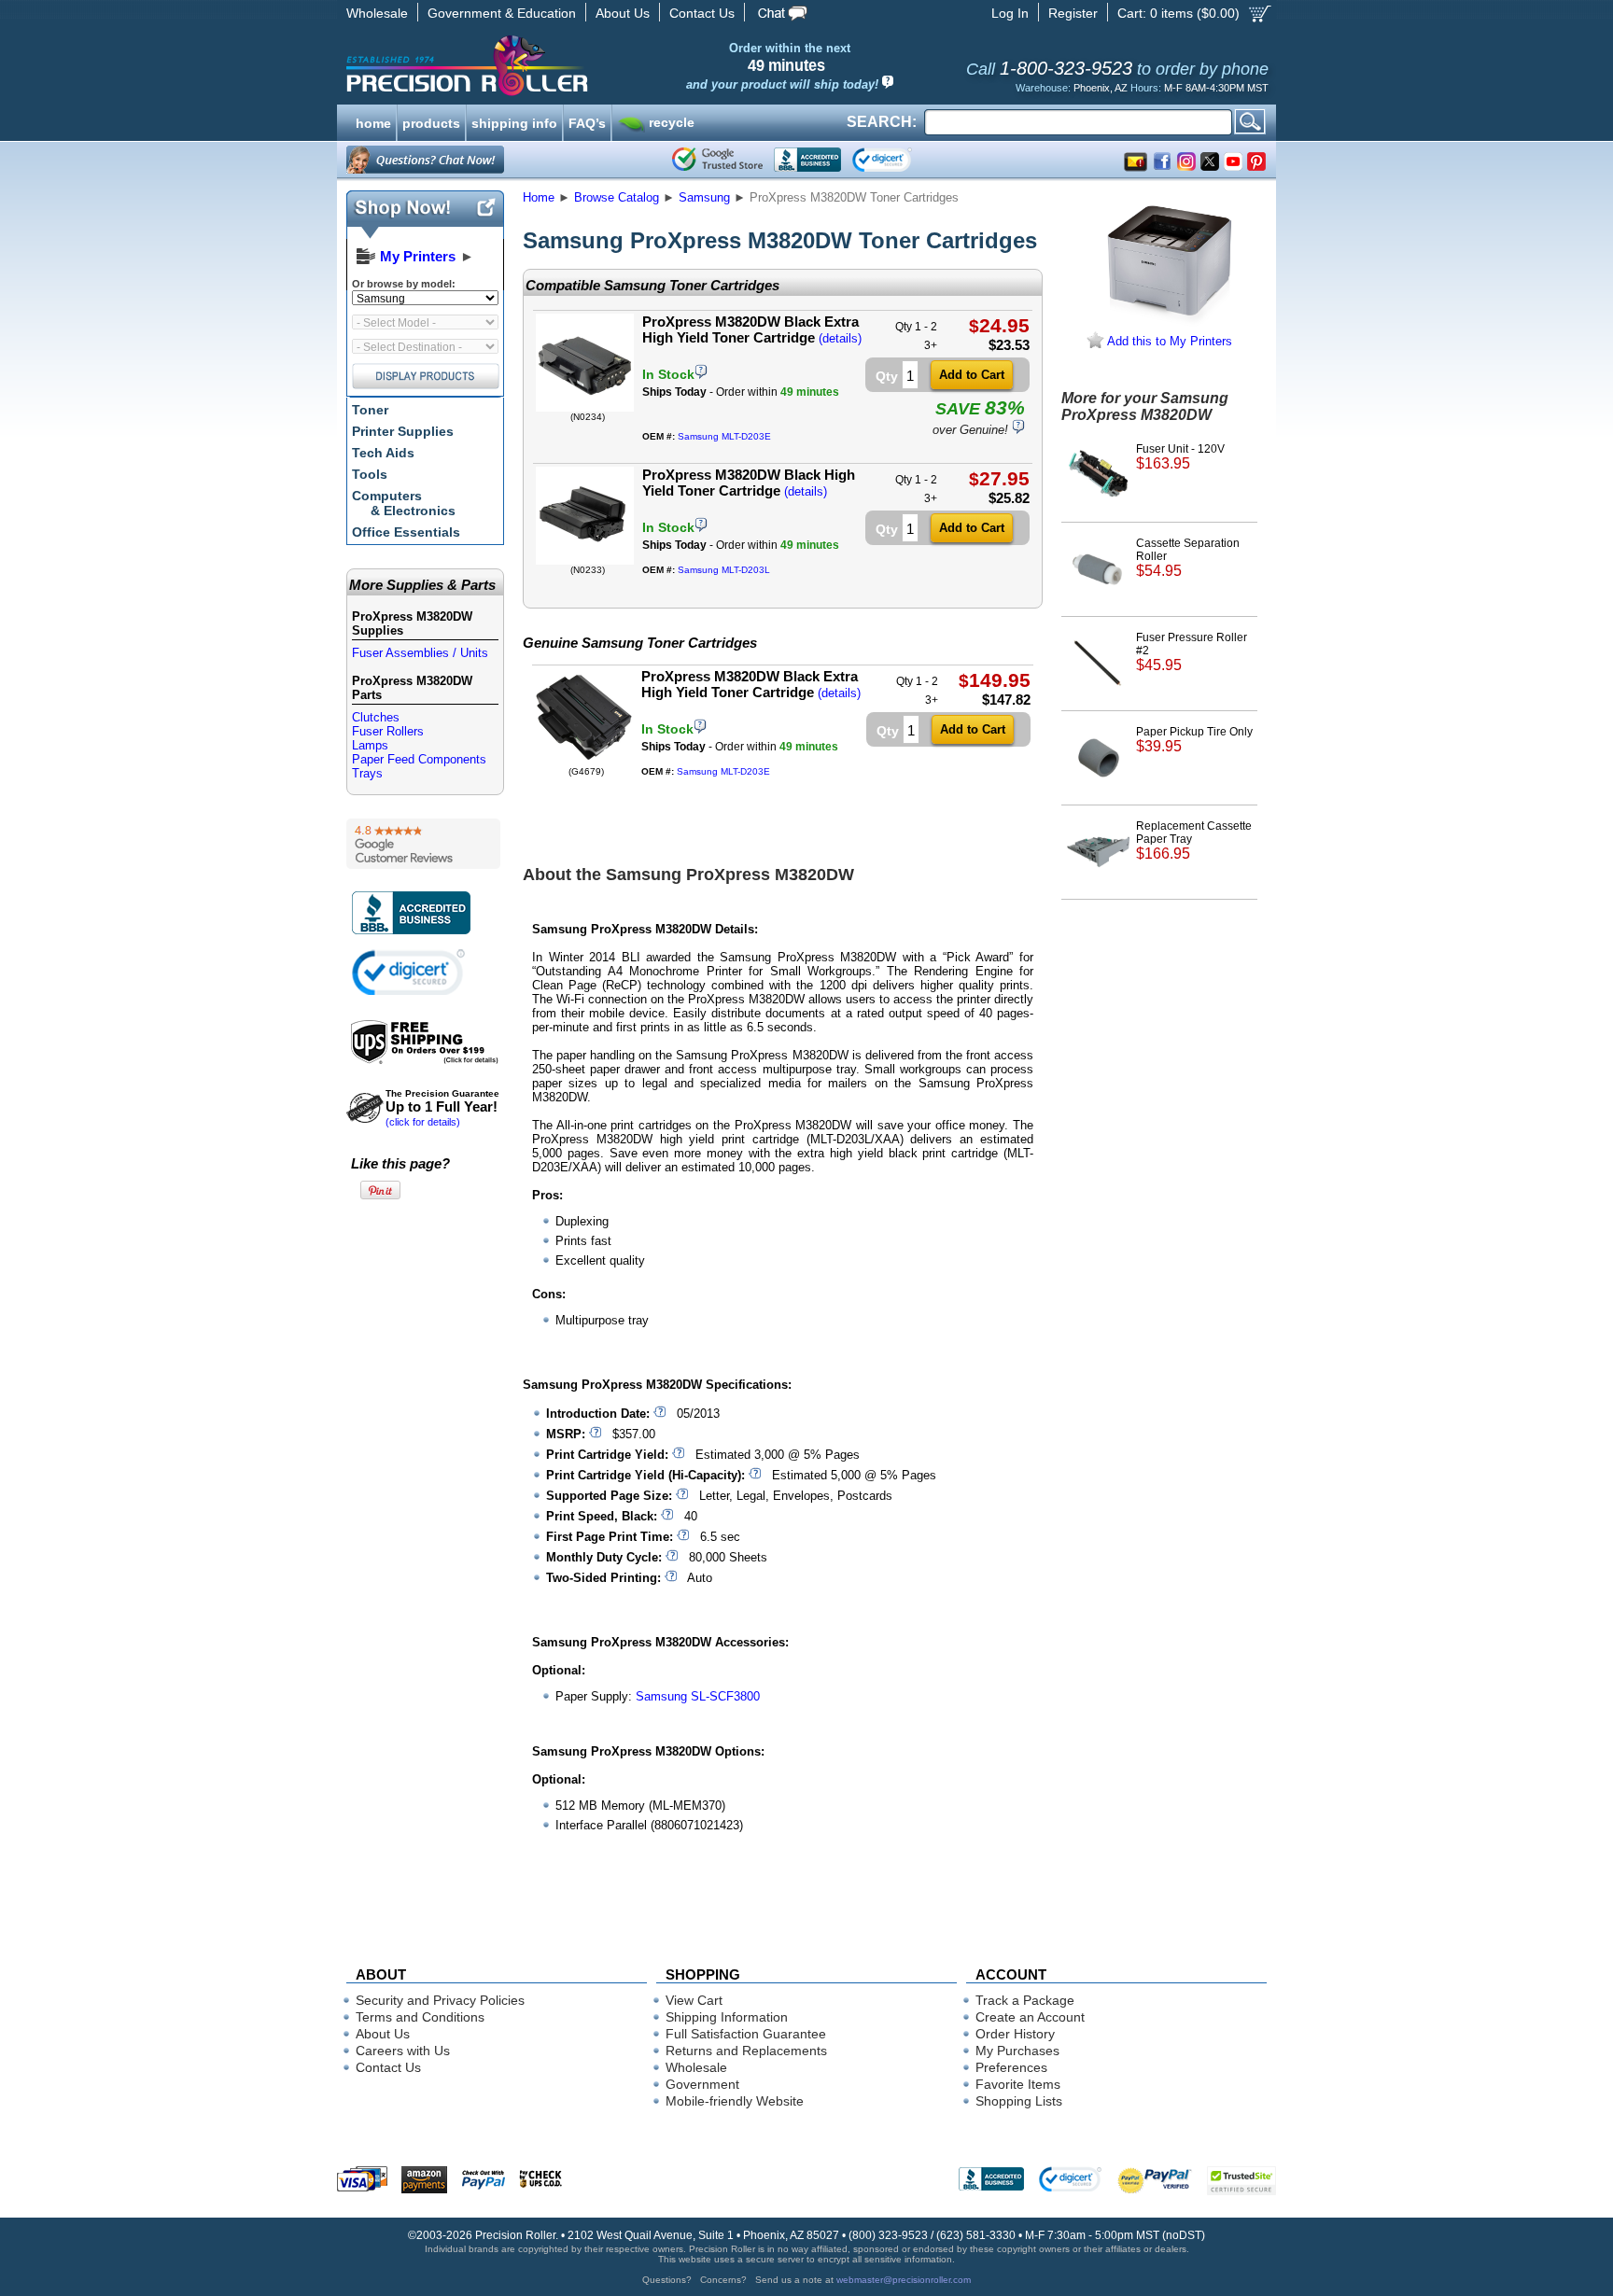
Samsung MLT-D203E (724, 436)
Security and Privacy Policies (440, 2000)
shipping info (514, 121)
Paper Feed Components (419, 759)
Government (702, 2084)
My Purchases (1017, 2051)
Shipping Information (727, 2017)
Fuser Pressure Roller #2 (1192, 652)
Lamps (370, 745)
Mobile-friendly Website (735, 2101)
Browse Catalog (617, 197)
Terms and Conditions (420, 2017)
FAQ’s (587, 121)
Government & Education (502, 13)
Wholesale (377, 13)
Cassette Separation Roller (1188, 558)
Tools (370, 474)
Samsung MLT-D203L (724, 570)
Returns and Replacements (746, 2051)
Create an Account (1030, 2017)
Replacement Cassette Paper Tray (1194, 840)
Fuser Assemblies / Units (420, 653)
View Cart (694, 2000)
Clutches (376, 717)
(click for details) (442, 1108)
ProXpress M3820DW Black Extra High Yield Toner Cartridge (750, 329)
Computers (404, 503)
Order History (1015, 2034)
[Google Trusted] (717, 160)
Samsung (704, 197)
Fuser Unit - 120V (1180, 457)
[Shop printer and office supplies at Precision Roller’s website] (564, 65)
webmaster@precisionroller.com (904, 2280)
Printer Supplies (403, 431)
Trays (367, 773)
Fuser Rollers (388, 731)
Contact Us (702, 13)
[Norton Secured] (898, 160)
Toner (370, 410)
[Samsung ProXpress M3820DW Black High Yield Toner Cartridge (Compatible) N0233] (585, 560)
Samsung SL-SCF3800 (698, 1696)
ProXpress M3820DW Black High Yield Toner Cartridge (749, 483)
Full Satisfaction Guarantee (746, 2034)
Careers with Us (403, 2051)
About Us (623, 13)
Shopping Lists (1019, 2101)
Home (539, 197)
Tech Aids (383, 453)
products (431, 121)
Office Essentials (406, 532)
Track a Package (1025, 2000)
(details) (840, 338)
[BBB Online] (807, 160)
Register (1073, 13)
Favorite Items (1018, 2084)
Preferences (1011, 2067)
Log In (1010, 13)
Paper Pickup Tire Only (1194, 740)
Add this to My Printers (1168, 341)
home (373, 121)
